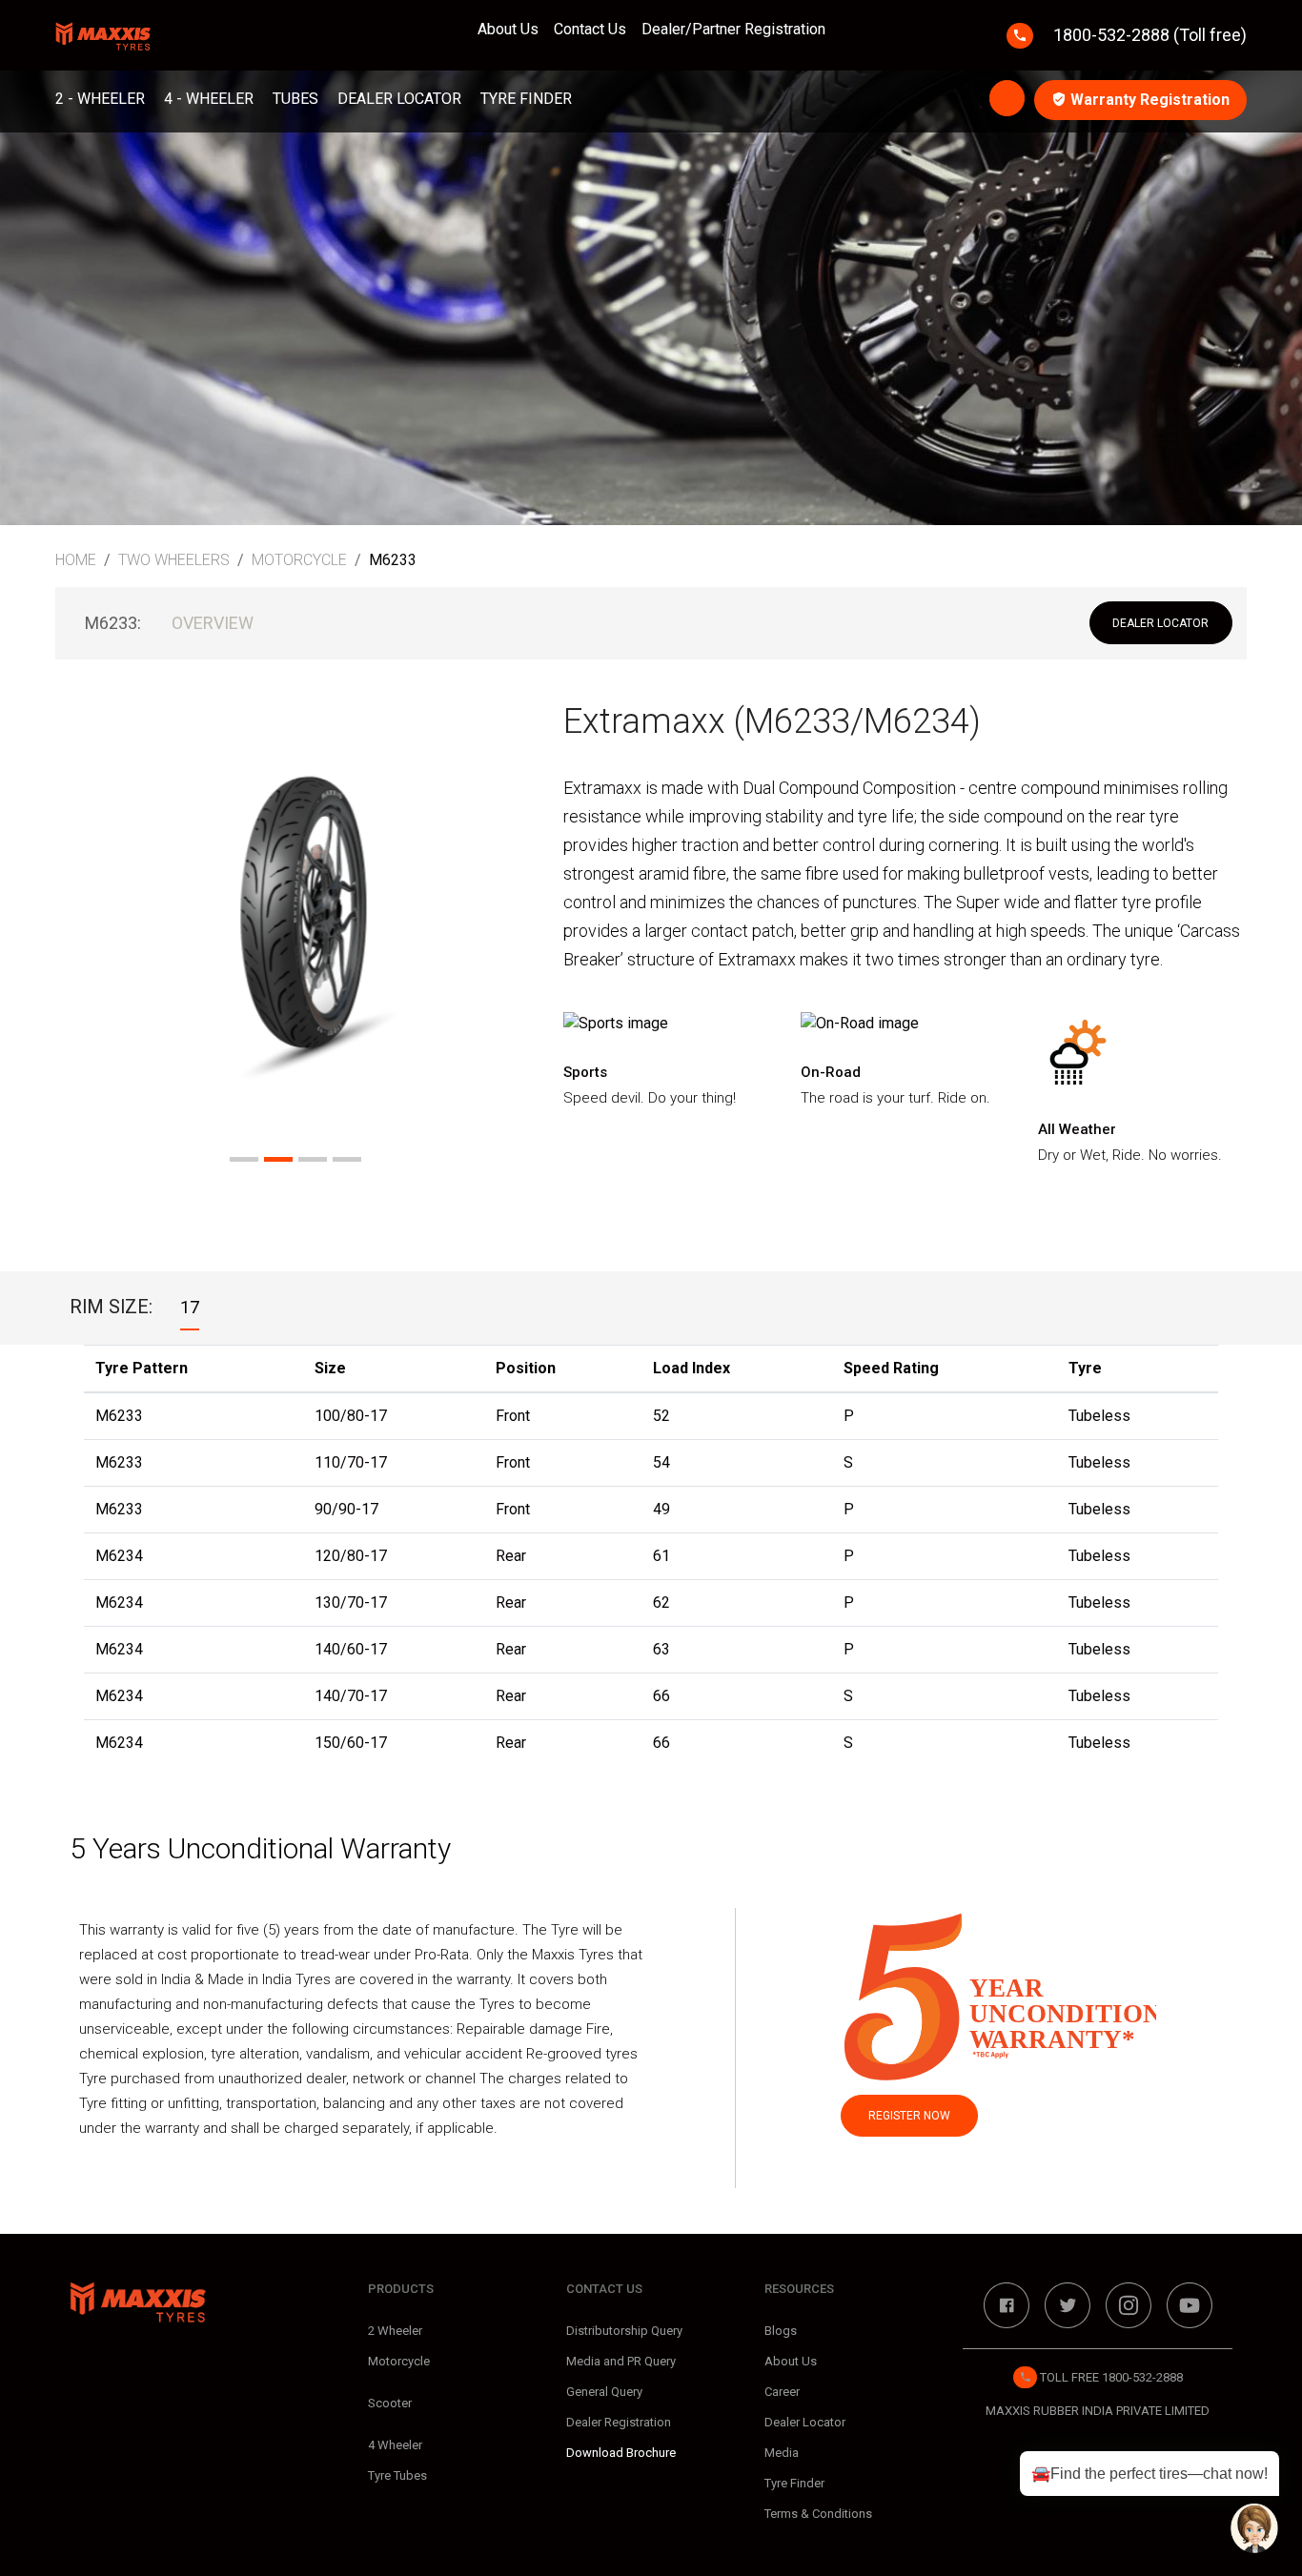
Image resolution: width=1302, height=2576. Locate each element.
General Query (604, 2392)
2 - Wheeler (100, 99)
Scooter (390, 2403)
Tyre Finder (526, 99)
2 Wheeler (395, 2331)
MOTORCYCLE (299, 560)
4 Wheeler (395, 2445)
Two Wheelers (174, 560)
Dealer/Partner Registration (733, 29)
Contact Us (590, 29)
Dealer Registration (619, 2422)
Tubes (295, 99)
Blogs (781, 2331)
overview (213, 623)
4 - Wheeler (209, 99)
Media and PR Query (621, 2361)
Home (76, 560)
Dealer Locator (399, 99)
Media (782, 2453)
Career (782, 2392)
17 (189, 1307)
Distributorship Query (624, 2331)
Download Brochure (621, 2453)
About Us (508, 29)
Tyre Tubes (397, 2475)
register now (909, 2116)
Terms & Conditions (818, 2514)
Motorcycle (399, 2361)
